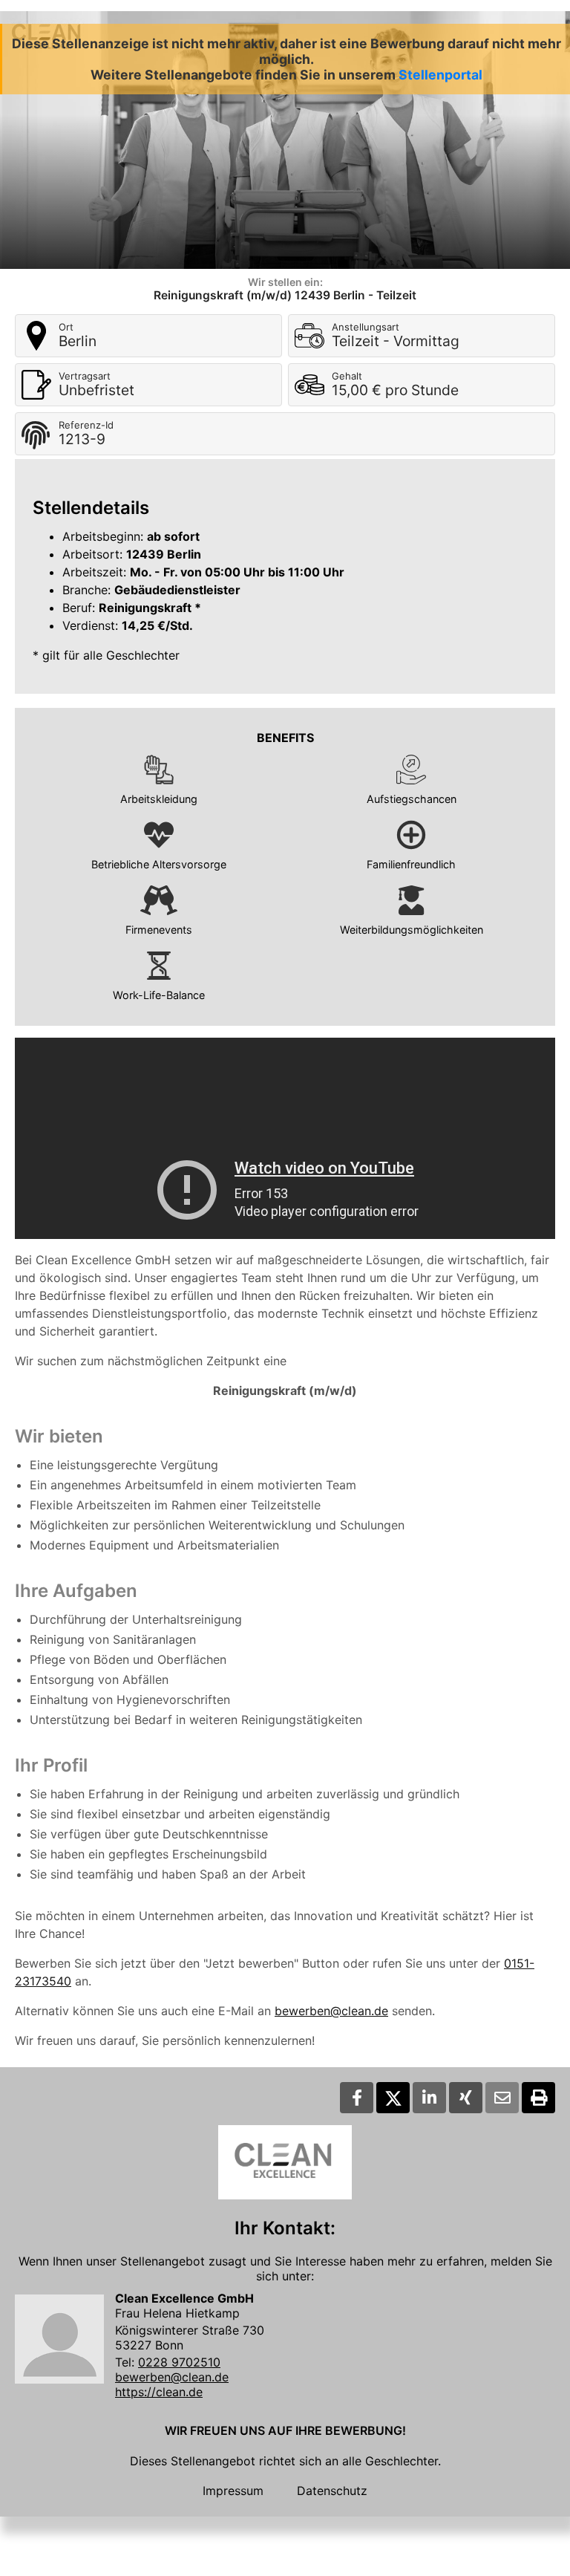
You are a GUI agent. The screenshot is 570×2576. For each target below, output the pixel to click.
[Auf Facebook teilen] (357, 2098)
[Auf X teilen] (393, 2098)
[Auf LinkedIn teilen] (429, 2098)
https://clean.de (159, 2392)
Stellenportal (440, 75)
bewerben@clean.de (331, 2011)
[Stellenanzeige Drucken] (538, 2098)
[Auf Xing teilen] (466, 2098)
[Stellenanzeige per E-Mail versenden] (502, 2098)
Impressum (233, 2491)
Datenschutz (332, 2491)
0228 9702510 (179, 2362)
